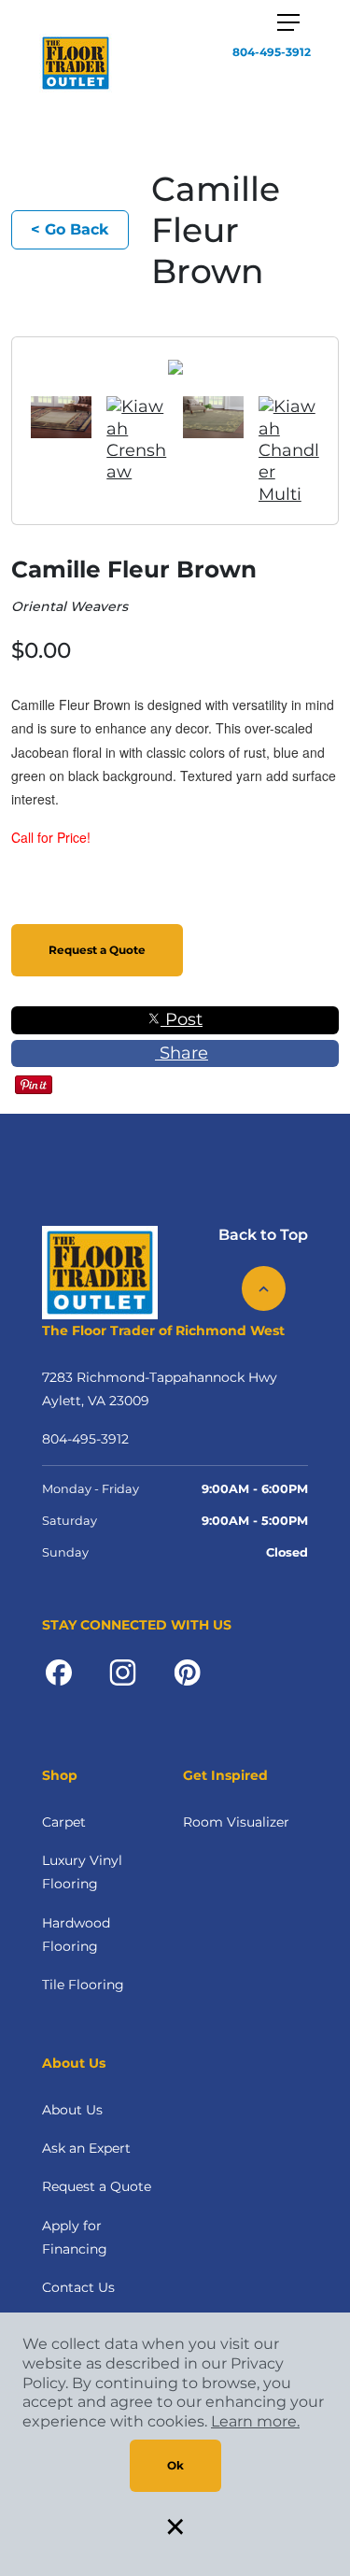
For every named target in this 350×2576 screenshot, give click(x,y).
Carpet (64, 1822)
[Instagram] (123, 1672)
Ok (175, 2465)
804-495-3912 (272, 52)
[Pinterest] (187, 1672)
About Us (72, 2110)
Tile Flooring (83, 1985)
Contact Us (78, 2287)
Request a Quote (97, 950)
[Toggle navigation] (288, 22)
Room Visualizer (236, 1822)
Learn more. (255, 2421)
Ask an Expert (86, 2148)
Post (182, 1019)
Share (182, 1053)
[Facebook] (59, 1672)
